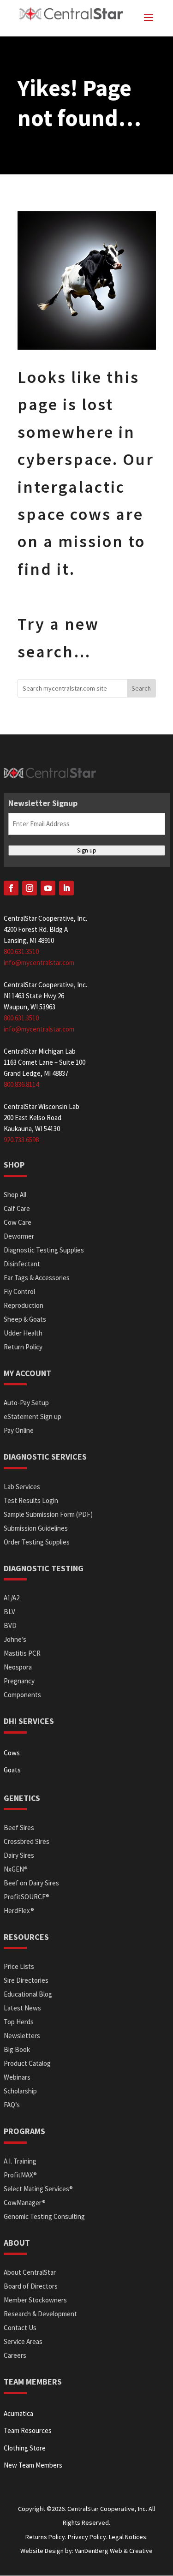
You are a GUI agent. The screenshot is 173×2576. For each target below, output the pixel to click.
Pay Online (19, 1430)
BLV (9, 1612)
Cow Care (18, 1222)
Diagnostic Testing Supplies (44, 1250)
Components (22, 1695)
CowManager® (25, 2203)
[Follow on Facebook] (11, 888)
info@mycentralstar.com (39, 963)
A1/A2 (12, 1598)
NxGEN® (16, 1869)
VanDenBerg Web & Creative (114, 2551)
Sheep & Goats (25, 1319)
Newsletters (22, 2036)
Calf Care (17, 1208)
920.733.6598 (21, 1140)
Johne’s (15, 1639)
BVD (10, 1625)
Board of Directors (31, 2286)
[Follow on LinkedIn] (66, 888)
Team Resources (28, 2430)
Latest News (22, 2008)
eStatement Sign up (33, 1416)
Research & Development (40, 2314)
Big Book (17, 2049)
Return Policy (23, 1347)
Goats (12, 1770)
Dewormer (19, 1236)
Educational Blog (28, 1994)
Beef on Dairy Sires (31, 1883)
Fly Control (19, 1291)
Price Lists (19, 1966)
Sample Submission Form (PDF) (48, 1514)
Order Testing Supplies (37, 1542)
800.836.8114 (21, 1084)
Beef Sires (19, 1828)
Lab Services (22, 1487)
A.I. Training (20, 2161)
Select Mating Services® (38, 2189)
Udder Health (23, 1333)
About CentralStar (30, 2272)
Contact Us (20, 2328)
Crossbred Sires (27, 1841)
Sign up (87, 850)
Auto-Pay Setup (26, 1403)
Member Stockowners (35, 2300)
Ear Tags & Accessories (37, 1278)
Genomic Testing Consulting (44, 2216)
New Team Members (33, 2465)
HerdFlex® (19, 1911)
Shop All (15, 1195)
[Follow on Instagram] (30, 888)
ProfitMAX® (20, 2175)
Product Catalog (27, 2063)
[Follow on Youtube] (48, 888)
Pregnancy (19, 1681)
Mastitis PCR (22, 1653)
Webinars (17, 2077)
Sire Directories (26, 1980)
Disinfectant (22, 1264)
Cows (12, 1753)
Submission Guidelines (36, 1528)
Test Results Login (31, 1500)
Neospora (18, 1667)
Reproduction (24, 1305)
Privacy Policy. (88, 2537)
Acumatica (18, 2413)
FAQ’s (12, 2105)
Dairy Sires (19, 1855)
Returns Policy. (47, 2537)
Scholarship (20, 2091)
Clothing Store (25, 2448)
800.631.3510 (21, 951)
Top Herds (19, 2022)
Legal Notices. (128, 2537)
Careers (15, 2355)
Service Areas (23, 2341)
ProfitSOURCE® (27, 1897)
